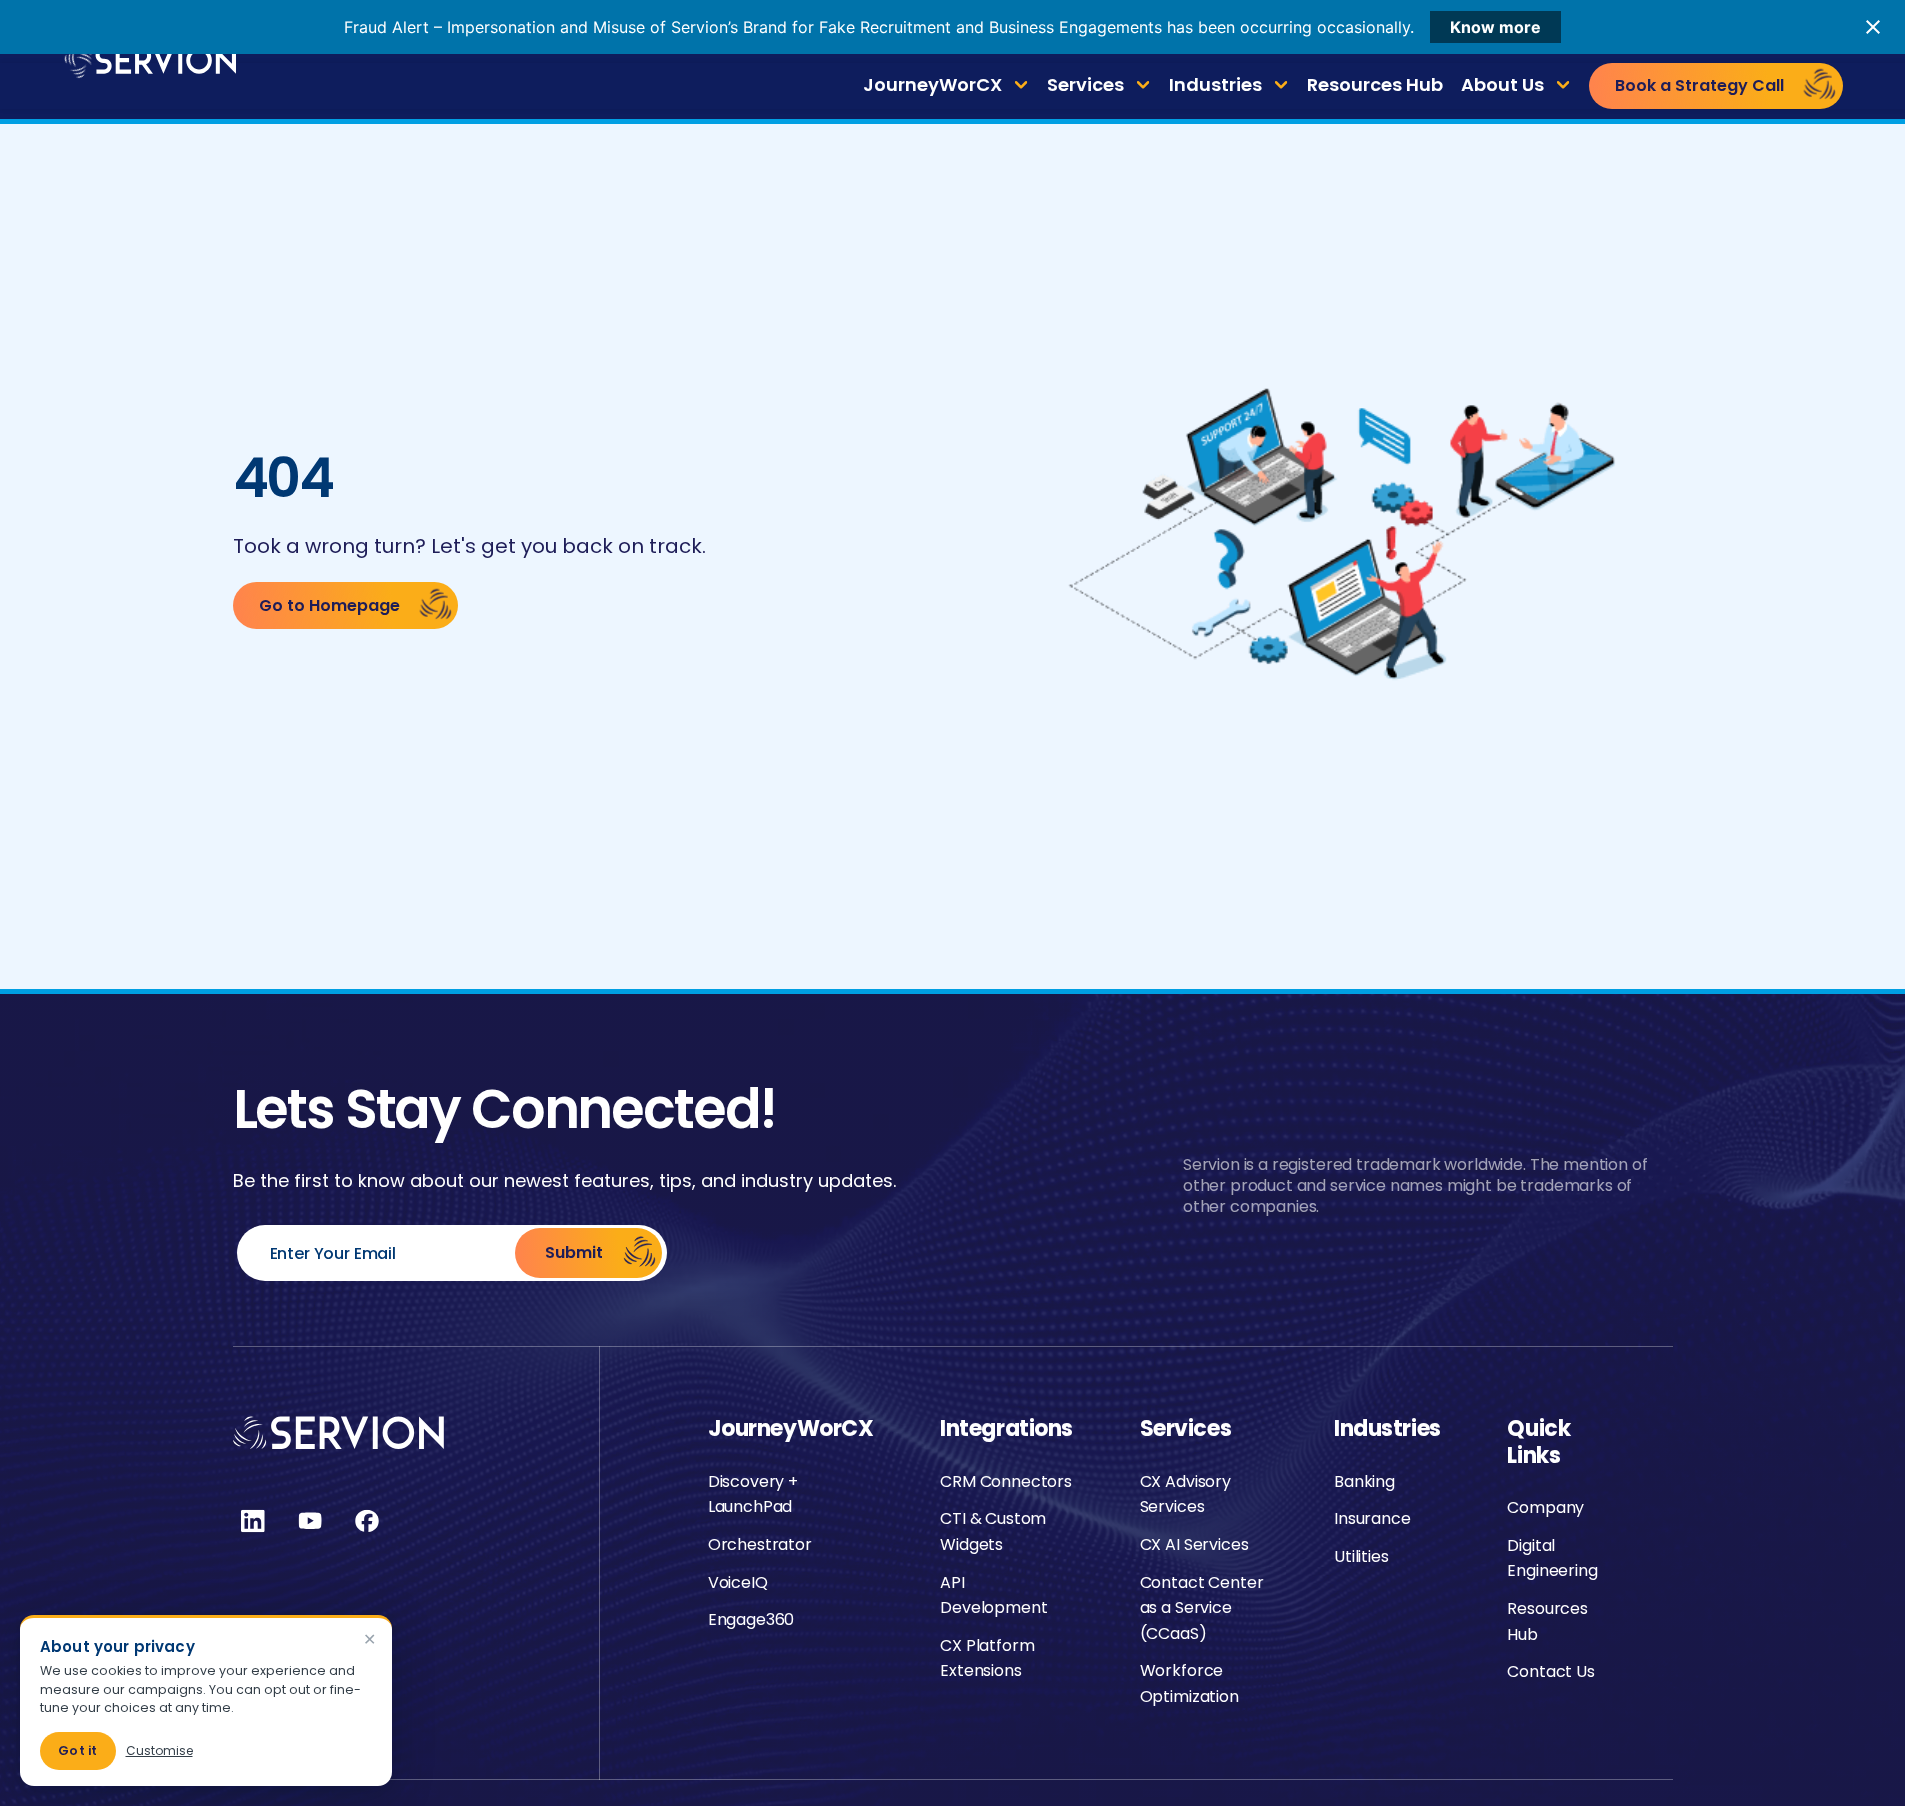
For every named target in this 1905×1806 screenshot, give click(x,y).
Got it (78, 1750)
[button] (946, 85)
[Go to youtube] (310, 1521)
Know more (1495, 27)
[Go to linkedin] (253, 1521)
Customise (159, 1750)
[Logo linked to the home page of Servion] (148, 60)
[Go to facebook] (367, 1521)
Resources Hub (1375, 84)
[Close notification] (1873, 27)
